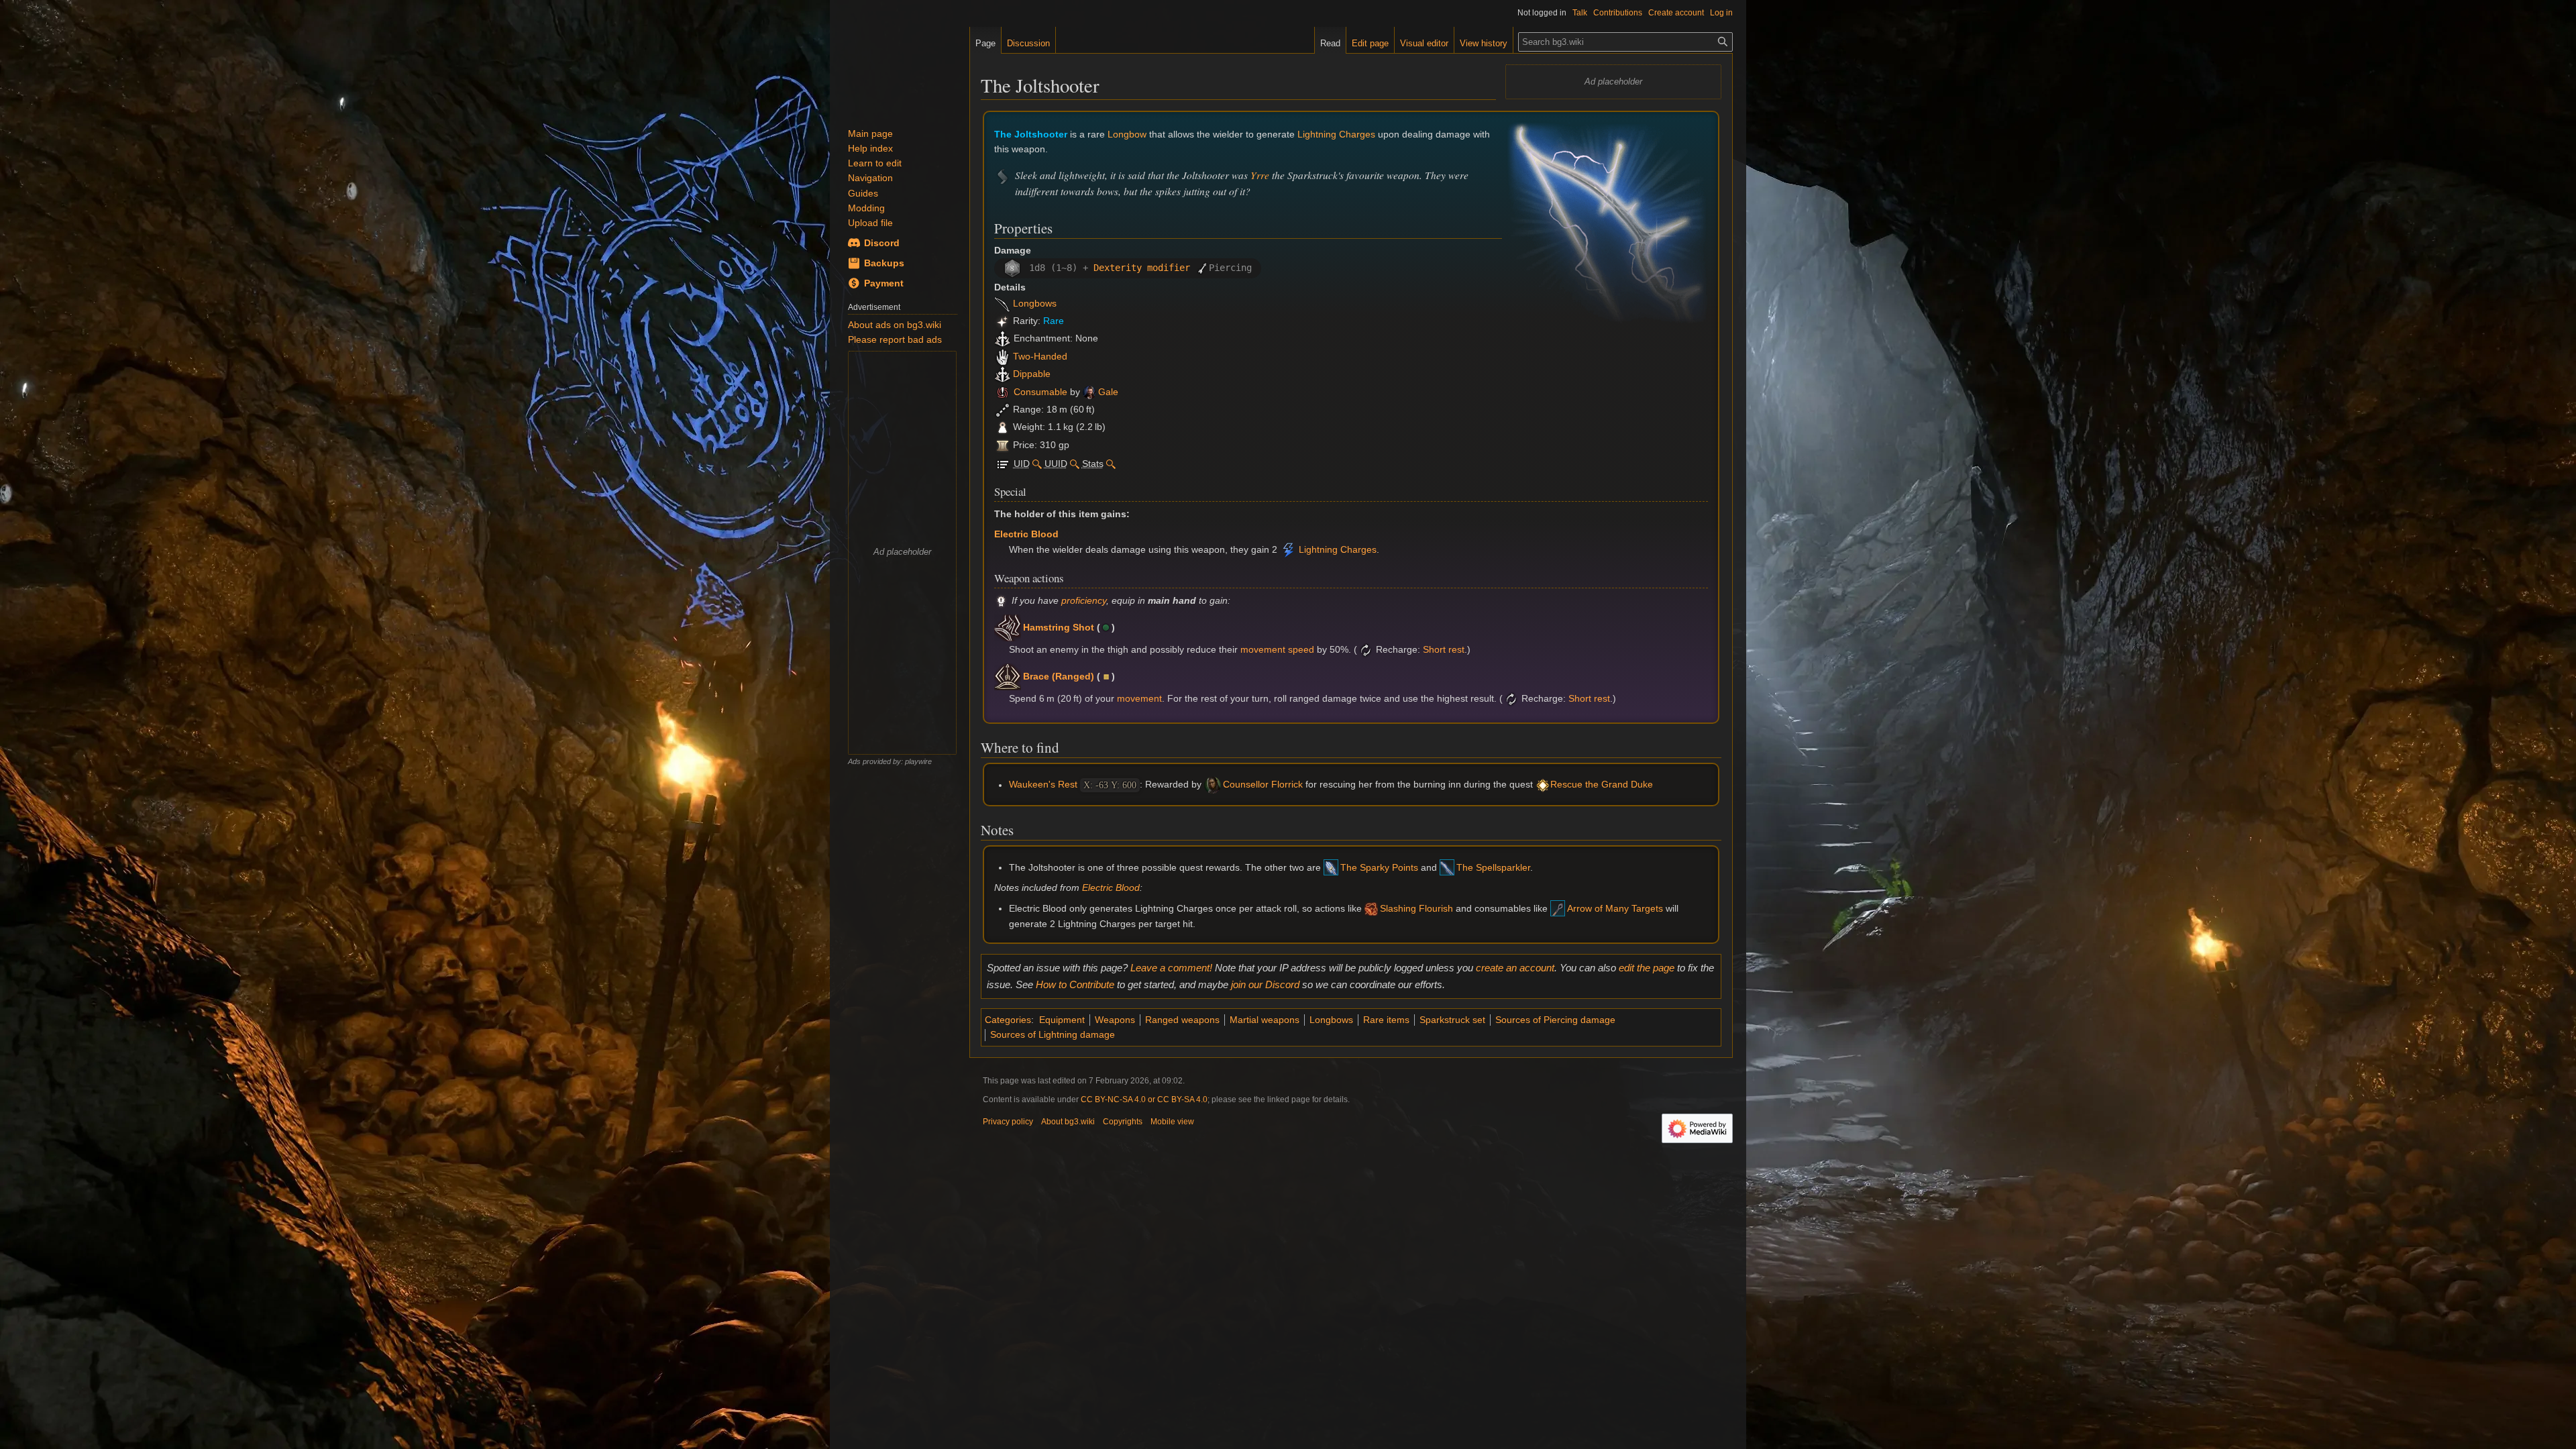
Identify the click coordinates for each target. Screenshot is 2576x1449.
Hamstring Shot (1059, 627)
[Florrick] (1213, 785)
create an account (1515, 968)
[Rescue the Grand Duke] (1543, 785)
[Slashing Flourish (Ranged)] (1371, 908)
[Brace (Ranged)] (1008, 676)
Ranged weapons (1182, 1020)
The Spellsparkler (1493, 867)
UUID (1056, 464)
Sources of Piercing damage (1555, 1020)
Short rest (1444, 649)
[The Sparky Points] (1331, 867)
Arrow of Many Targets (1615, 908)
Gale (1108, 392)
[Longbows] (1003, 303)
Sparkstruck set (1452, 1020)
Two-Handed (1040, 356)
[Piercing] (1202, 268)
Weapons (1115, 1020)
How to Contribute (1075, 984)
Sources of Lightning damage (1053, 1034)
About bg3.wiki (1068, 1122)
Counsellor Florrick (1263, 785)
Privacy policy (1008, 1122)
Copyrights (1123, 1122)
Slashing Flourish (1416, 908)
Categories (1008, 1020)
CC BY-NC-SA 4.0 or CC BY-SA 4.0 (1144, 1099)
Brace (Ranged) (1059, 676)
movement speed (1277, 649)
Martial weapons (1265, 1020)
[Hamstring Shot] (1008, 627)
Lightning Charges (1336, 134)
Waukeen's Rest (1043, 785)
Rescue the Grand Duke (1602, 785)
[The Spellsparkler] (1447, 867)
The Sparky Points (1379, 867)
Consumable (1040, 392)
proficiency (1084, 600)
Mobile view (1172, 1122)
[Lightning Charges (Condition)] (1288, 550)
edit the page (1647, 968)
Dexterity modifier (1142, 268)
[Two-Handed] (1003, 356)
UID (1022, 464)
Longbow (1127, 134)
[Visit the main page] (900, 67)
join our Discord (1265, 984)
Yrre (1260, 175)
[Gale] (1089, 392)
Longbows (1035, 303)
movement (1139, 699)
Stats (1093, 464)
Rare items (1386, 1020)
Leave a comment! (1171, 968)
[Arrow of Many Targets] (1558, 908)
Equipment (1062, 1020)
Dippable (1032, 374)
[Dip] (1003, 374)
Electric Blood (1026, 534)
